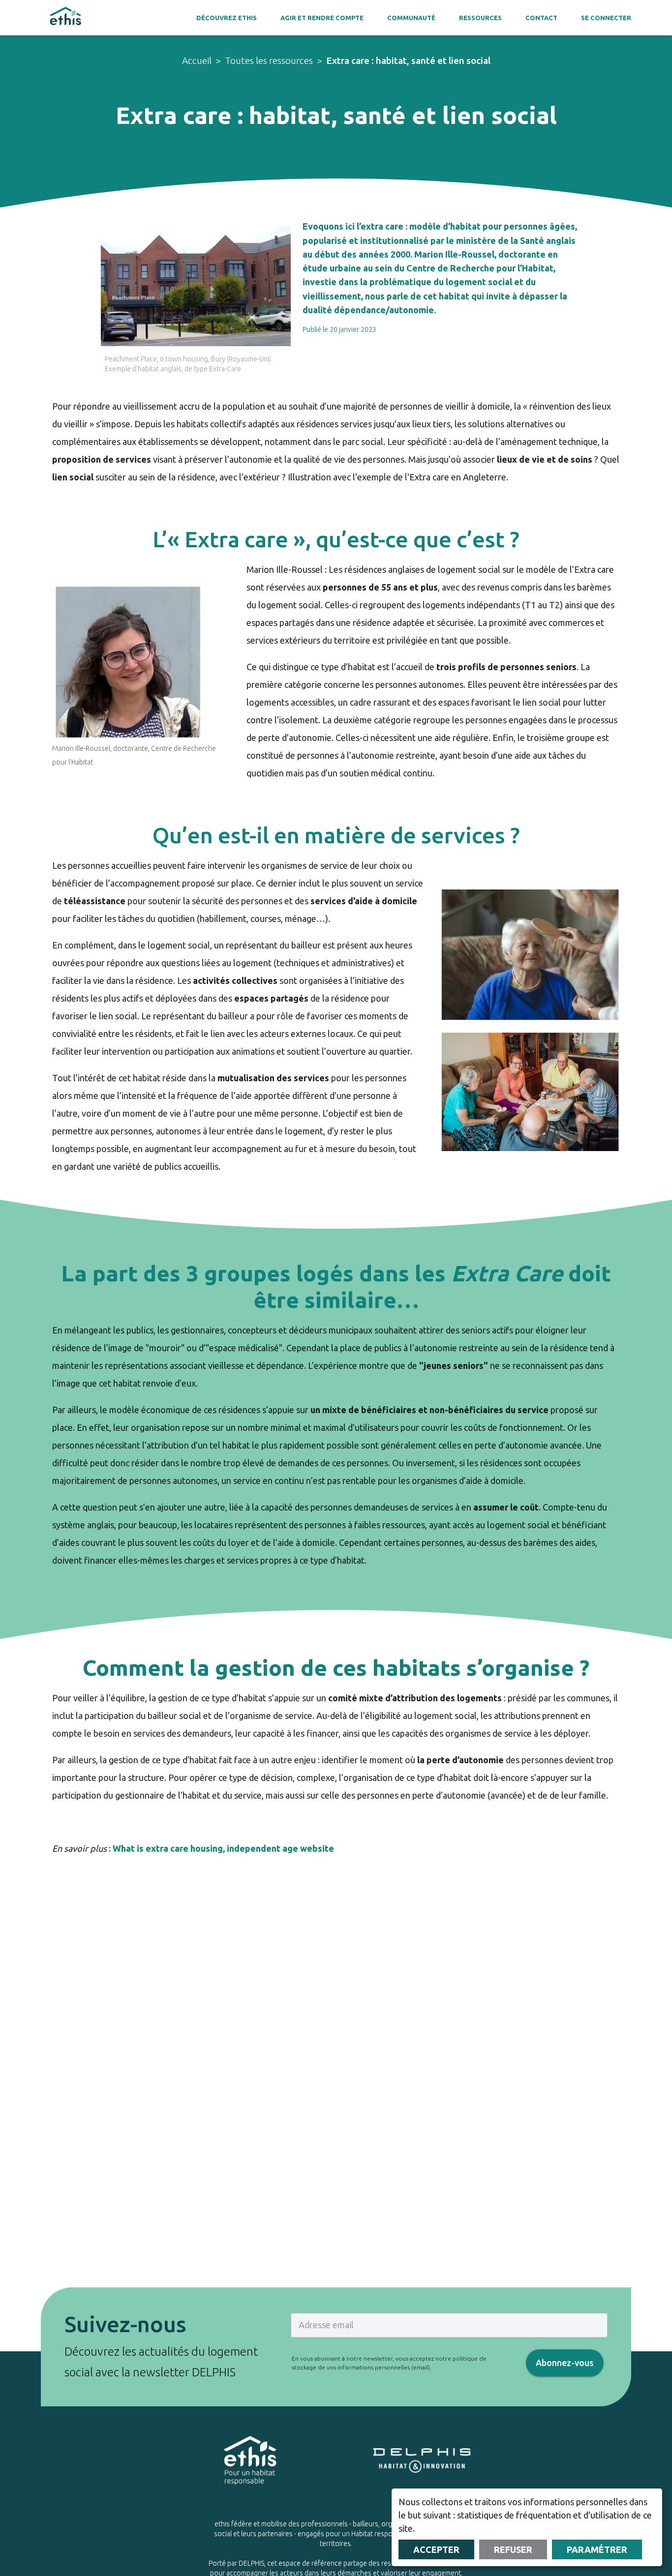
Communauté (411, 18)
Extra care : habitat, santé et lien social (408, 60)
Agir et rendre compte (322, 18)
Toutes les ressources (269, 60)
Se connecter (606, 18)
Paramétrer (597, 2549)
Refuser (513, 2549)
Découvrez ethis (227, 18)
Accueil (197, 60)
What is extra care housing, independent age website (223, 1848)
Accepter (436, 2549)
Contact (541, 18)
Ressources (480, 18)
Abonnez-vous (565, 2363)
